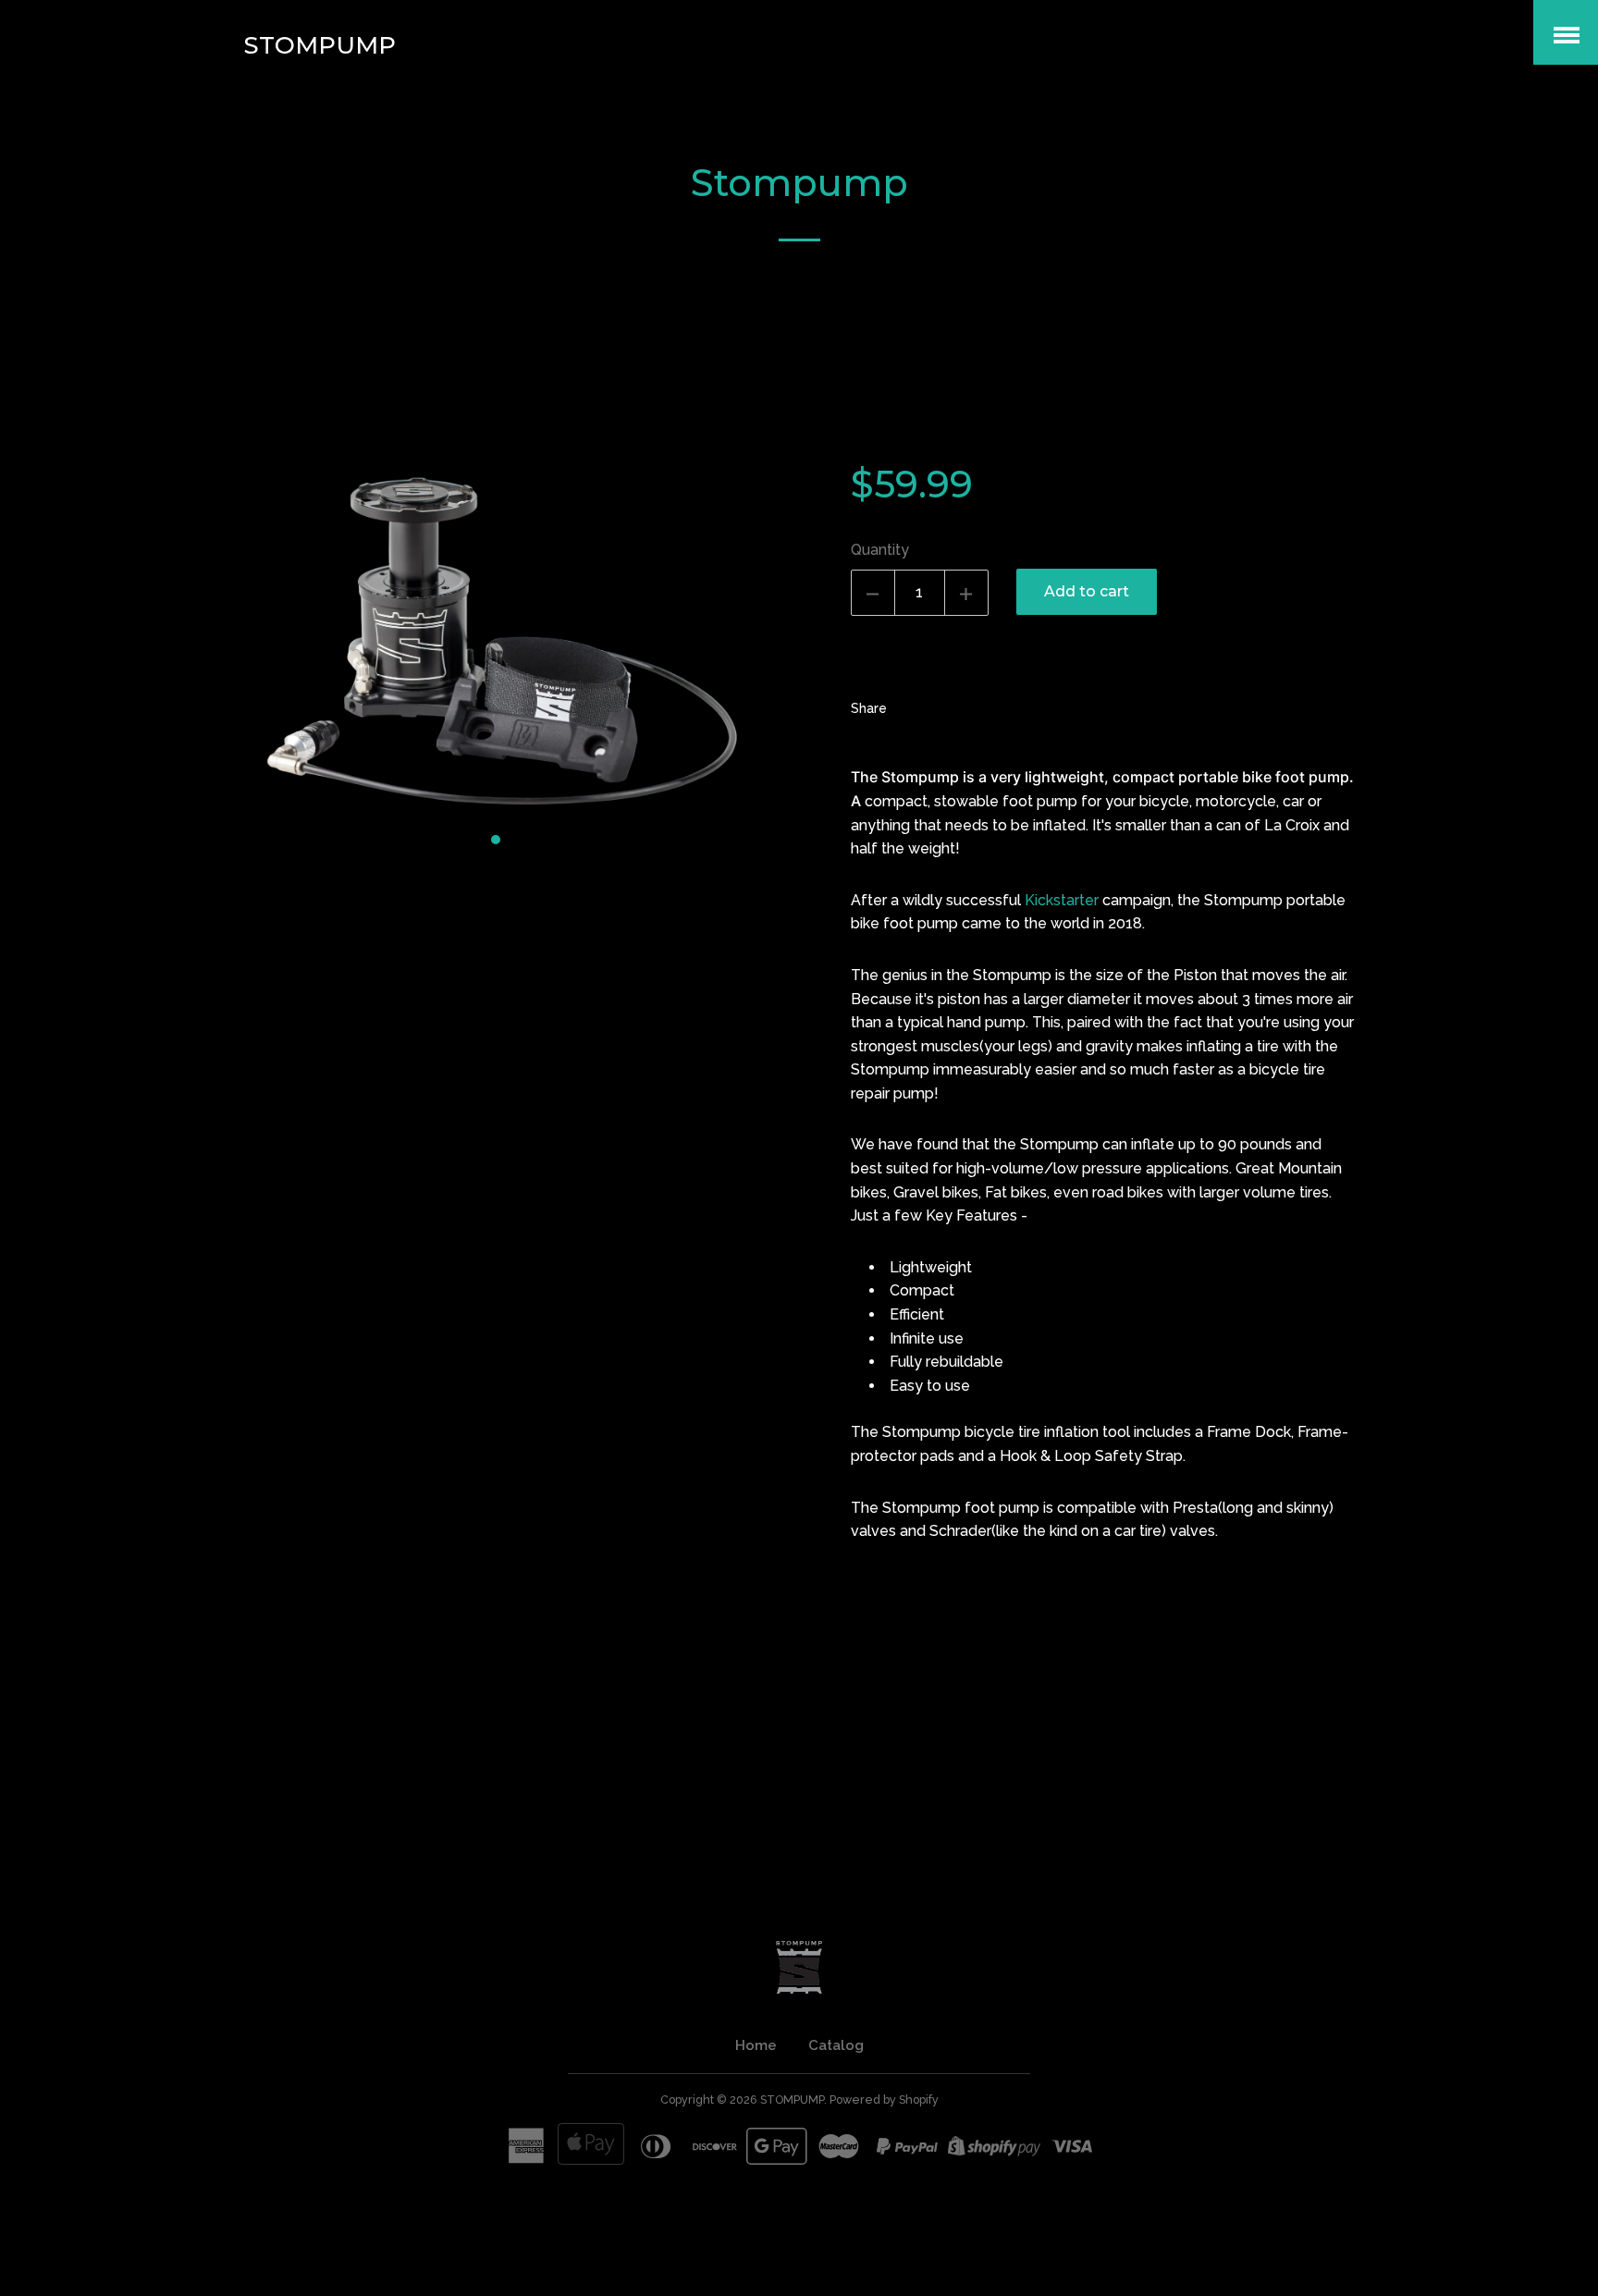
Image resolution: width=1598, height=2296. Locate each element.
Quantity (880, 550)
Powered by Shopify (884, 2100)
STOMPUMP (320, 45)
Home (756, 2045)
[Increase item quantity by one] (966, 593)
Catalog (836, 2045)
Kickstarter (1062, 900)
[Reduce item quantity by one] (873, 593)
